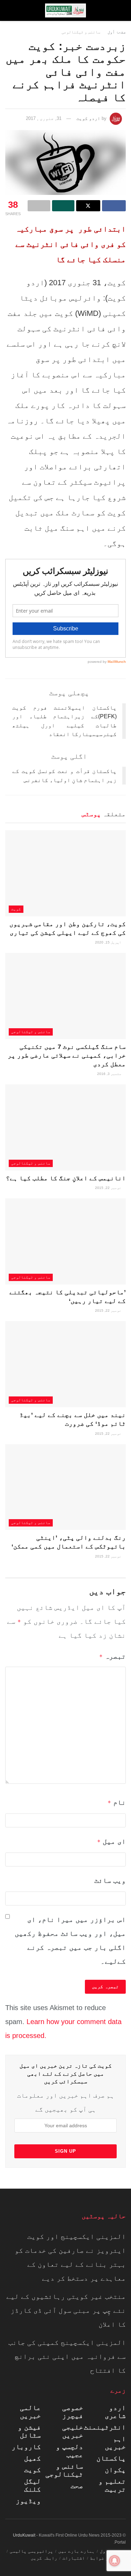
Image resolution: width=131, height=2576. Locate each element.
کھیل (32, 2458)
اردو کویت (88, 118)
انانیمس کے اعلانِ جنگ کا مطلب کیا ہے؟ (66, 1178)
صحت (77, 2486)
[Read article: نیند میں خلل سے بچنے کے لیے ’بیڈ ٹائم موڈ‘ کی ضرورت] (65, 1364)
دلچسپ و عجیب (70, 2451)
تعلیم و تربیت (112, 2485)
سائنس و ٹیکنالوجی (81, 32)
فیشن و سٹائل (29, 2431)
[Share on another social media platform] (39, 206)
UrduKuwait (24, 2535)
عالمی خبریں (30, 2412)
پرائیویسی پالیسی (31, 2551)
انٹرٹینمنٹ (105, 2427)
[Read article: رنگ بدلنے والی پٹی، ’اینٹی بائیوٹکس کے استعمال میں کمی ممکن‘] (65, 1487)
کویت (16, 909)
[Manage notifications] (115, 2561)
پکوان (115, 2470)
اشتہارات (74, 2558)
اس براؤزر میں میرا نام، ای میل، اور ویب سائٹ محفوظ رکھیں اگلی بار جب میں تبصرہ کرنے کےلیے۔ (70, 1940)
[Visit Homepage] (66, 10)
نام (117, 1802)
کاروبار (26, 2447)
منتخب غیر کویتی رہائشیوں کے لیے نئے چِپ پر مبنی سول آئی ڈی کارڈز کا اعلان (66, 2310)
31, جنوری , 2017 (44, 118)
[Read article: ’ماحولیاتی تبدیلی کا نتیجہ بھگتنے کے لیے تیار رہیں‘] (65, 1241)
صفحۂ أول (117, 32)
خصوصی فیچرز (73, 2412)
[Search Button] (12, 10)
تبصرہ (112, 1656)
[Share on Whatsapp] (63, 206)
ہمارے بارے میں (77, 2551)
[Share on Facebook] (114, 206)
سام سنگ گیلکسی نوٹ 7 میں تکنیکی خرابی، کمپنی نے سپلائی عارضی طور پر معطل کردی (67, 1055)
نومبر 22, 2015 (109, 1188)
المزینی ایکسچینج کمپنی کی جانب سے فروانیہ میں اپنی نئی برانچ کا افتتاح (67, 2356)
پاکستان (111, 2458)
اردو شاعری (115, 2412)
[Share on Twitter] (88, 206)
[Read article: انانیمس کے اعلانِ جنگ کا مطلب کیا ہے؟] (65, 1127)
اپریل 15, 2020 (109, 942)
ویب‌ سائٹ (110, 1880)
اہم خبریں (115, 2443)
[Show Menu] (119, 10)
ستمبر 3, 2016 (110, 1074)
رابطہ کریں (44, 2558)
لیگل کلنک (32, 2485)
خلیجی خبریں (73, 2431)
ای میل (111, 1841)
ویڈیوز (28, 2501)
